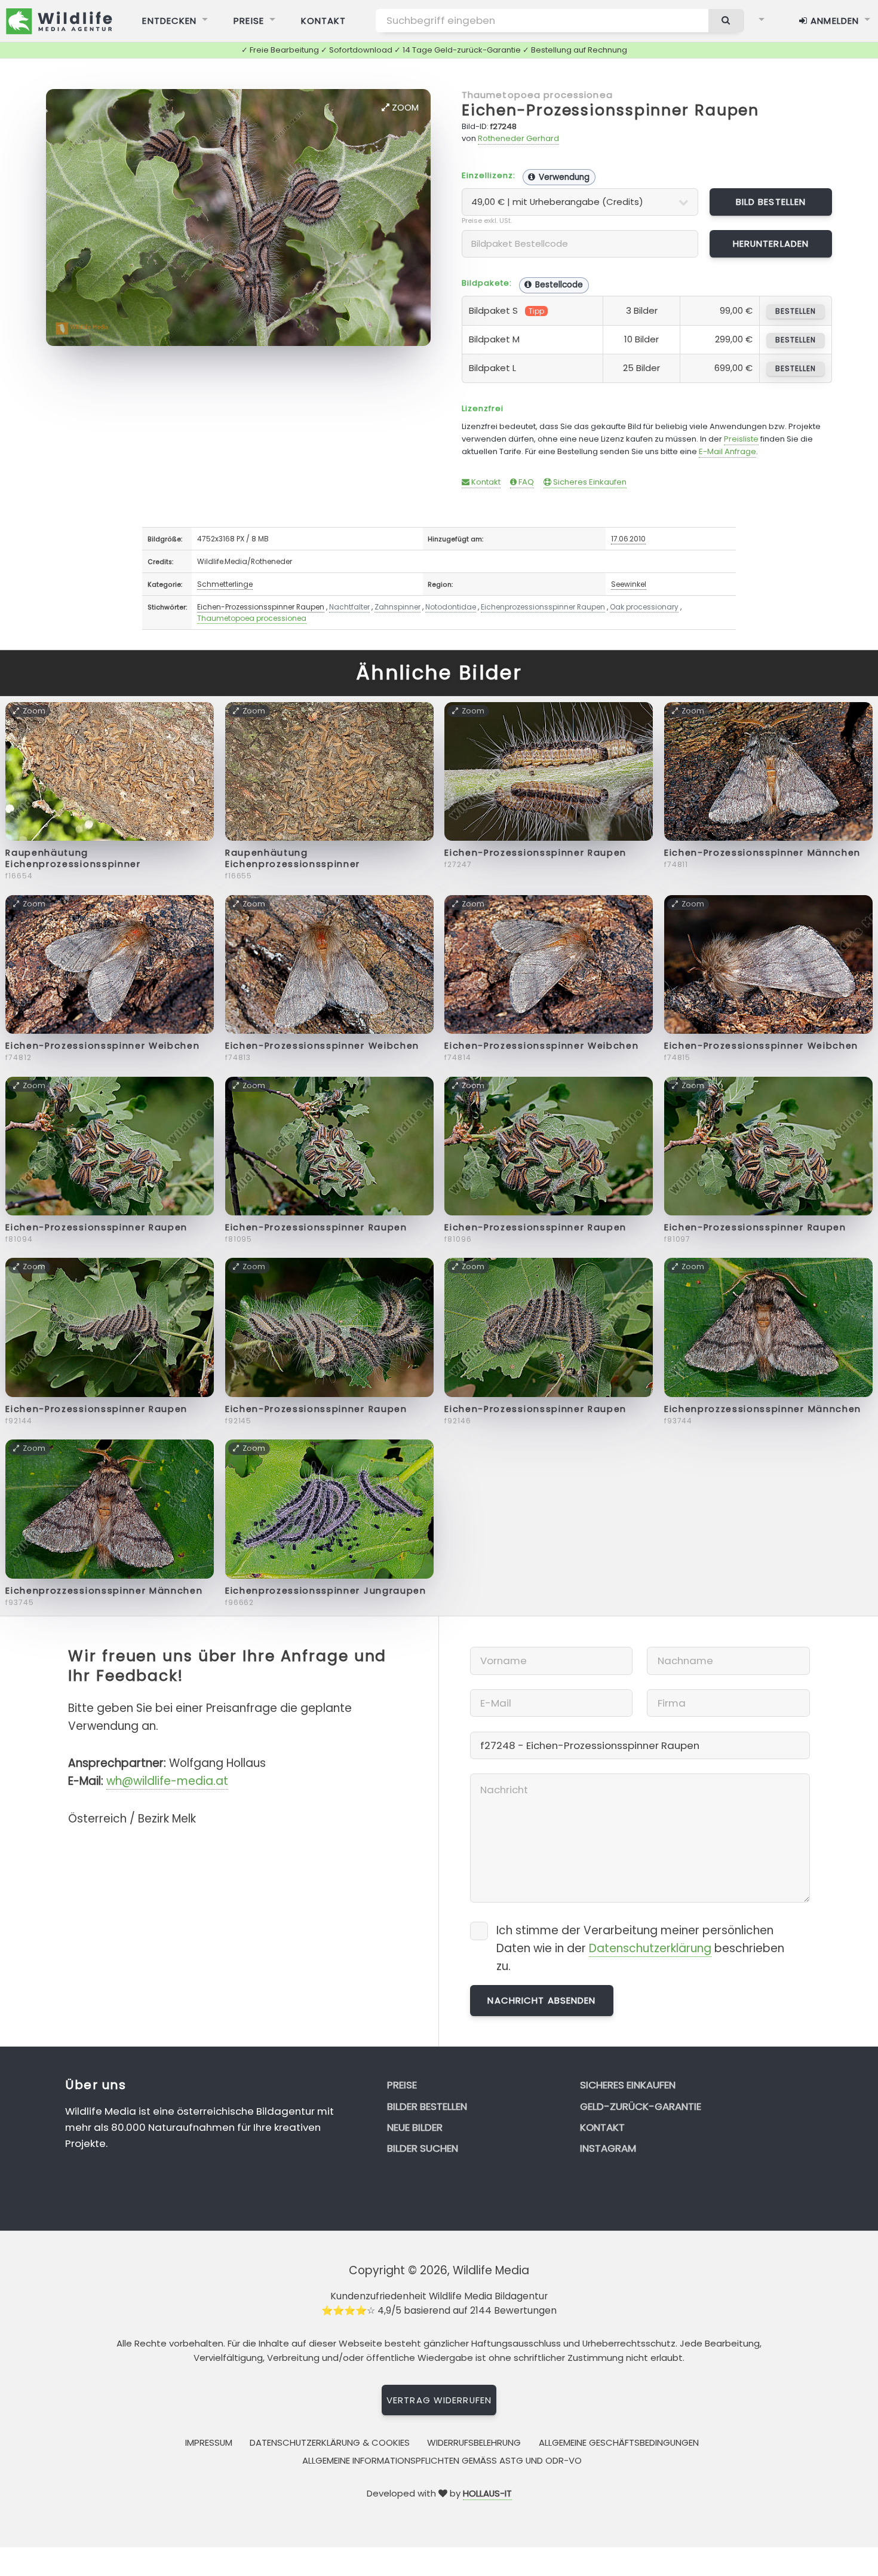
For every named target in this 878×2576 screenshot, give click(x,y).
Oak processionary (644, 607)
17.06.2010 (628, 539)
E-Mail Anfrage (727, 451)
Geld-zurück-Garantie (641, 2106)
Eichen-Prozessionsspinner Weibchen (102, 1046)
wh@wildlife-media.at (167, 1781)
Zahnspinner (397, 607)
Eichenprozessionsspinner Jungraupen (326, 1591)
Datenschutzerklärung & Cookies (330, 2442)
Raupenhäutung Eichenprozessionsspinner (73, 858)
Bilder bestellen (427, 2106)
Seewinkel (629, 584)
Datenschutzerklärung (650, 1948)
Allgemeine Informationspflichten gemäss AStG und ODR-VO (442, 2460)
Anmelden (833, 21)
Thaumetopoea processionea (537, 95)
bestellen (795, 311)
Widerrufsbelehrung (474, 2442)
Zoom (404, 107)
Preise (249, 21)
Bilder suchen (423, 2148)
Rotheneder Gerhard (518, 138)
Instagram (608, 2148)
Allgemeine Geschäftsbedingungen (619, 2442)
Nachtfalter (349, 607)
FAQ (525, 482)
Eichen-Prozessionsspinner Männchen (762, 853)
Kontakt (324, 21)
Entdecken (169, 21)
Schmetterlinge (225, 584)
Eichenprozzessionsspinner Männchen (763, 1409)
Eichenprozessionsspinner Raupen (543, 607)
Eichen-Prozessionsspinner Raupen (610, 110)
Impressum (209, 2442)
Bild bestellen (771, 202)
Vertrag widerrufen (439, 2400)
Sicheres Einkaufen (589, 482)
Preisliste (741, 439)
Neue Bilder (415, 2127)
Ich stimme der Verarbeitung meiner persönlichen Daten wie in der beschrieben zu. (640, 1948)
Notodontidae (451, 607)
